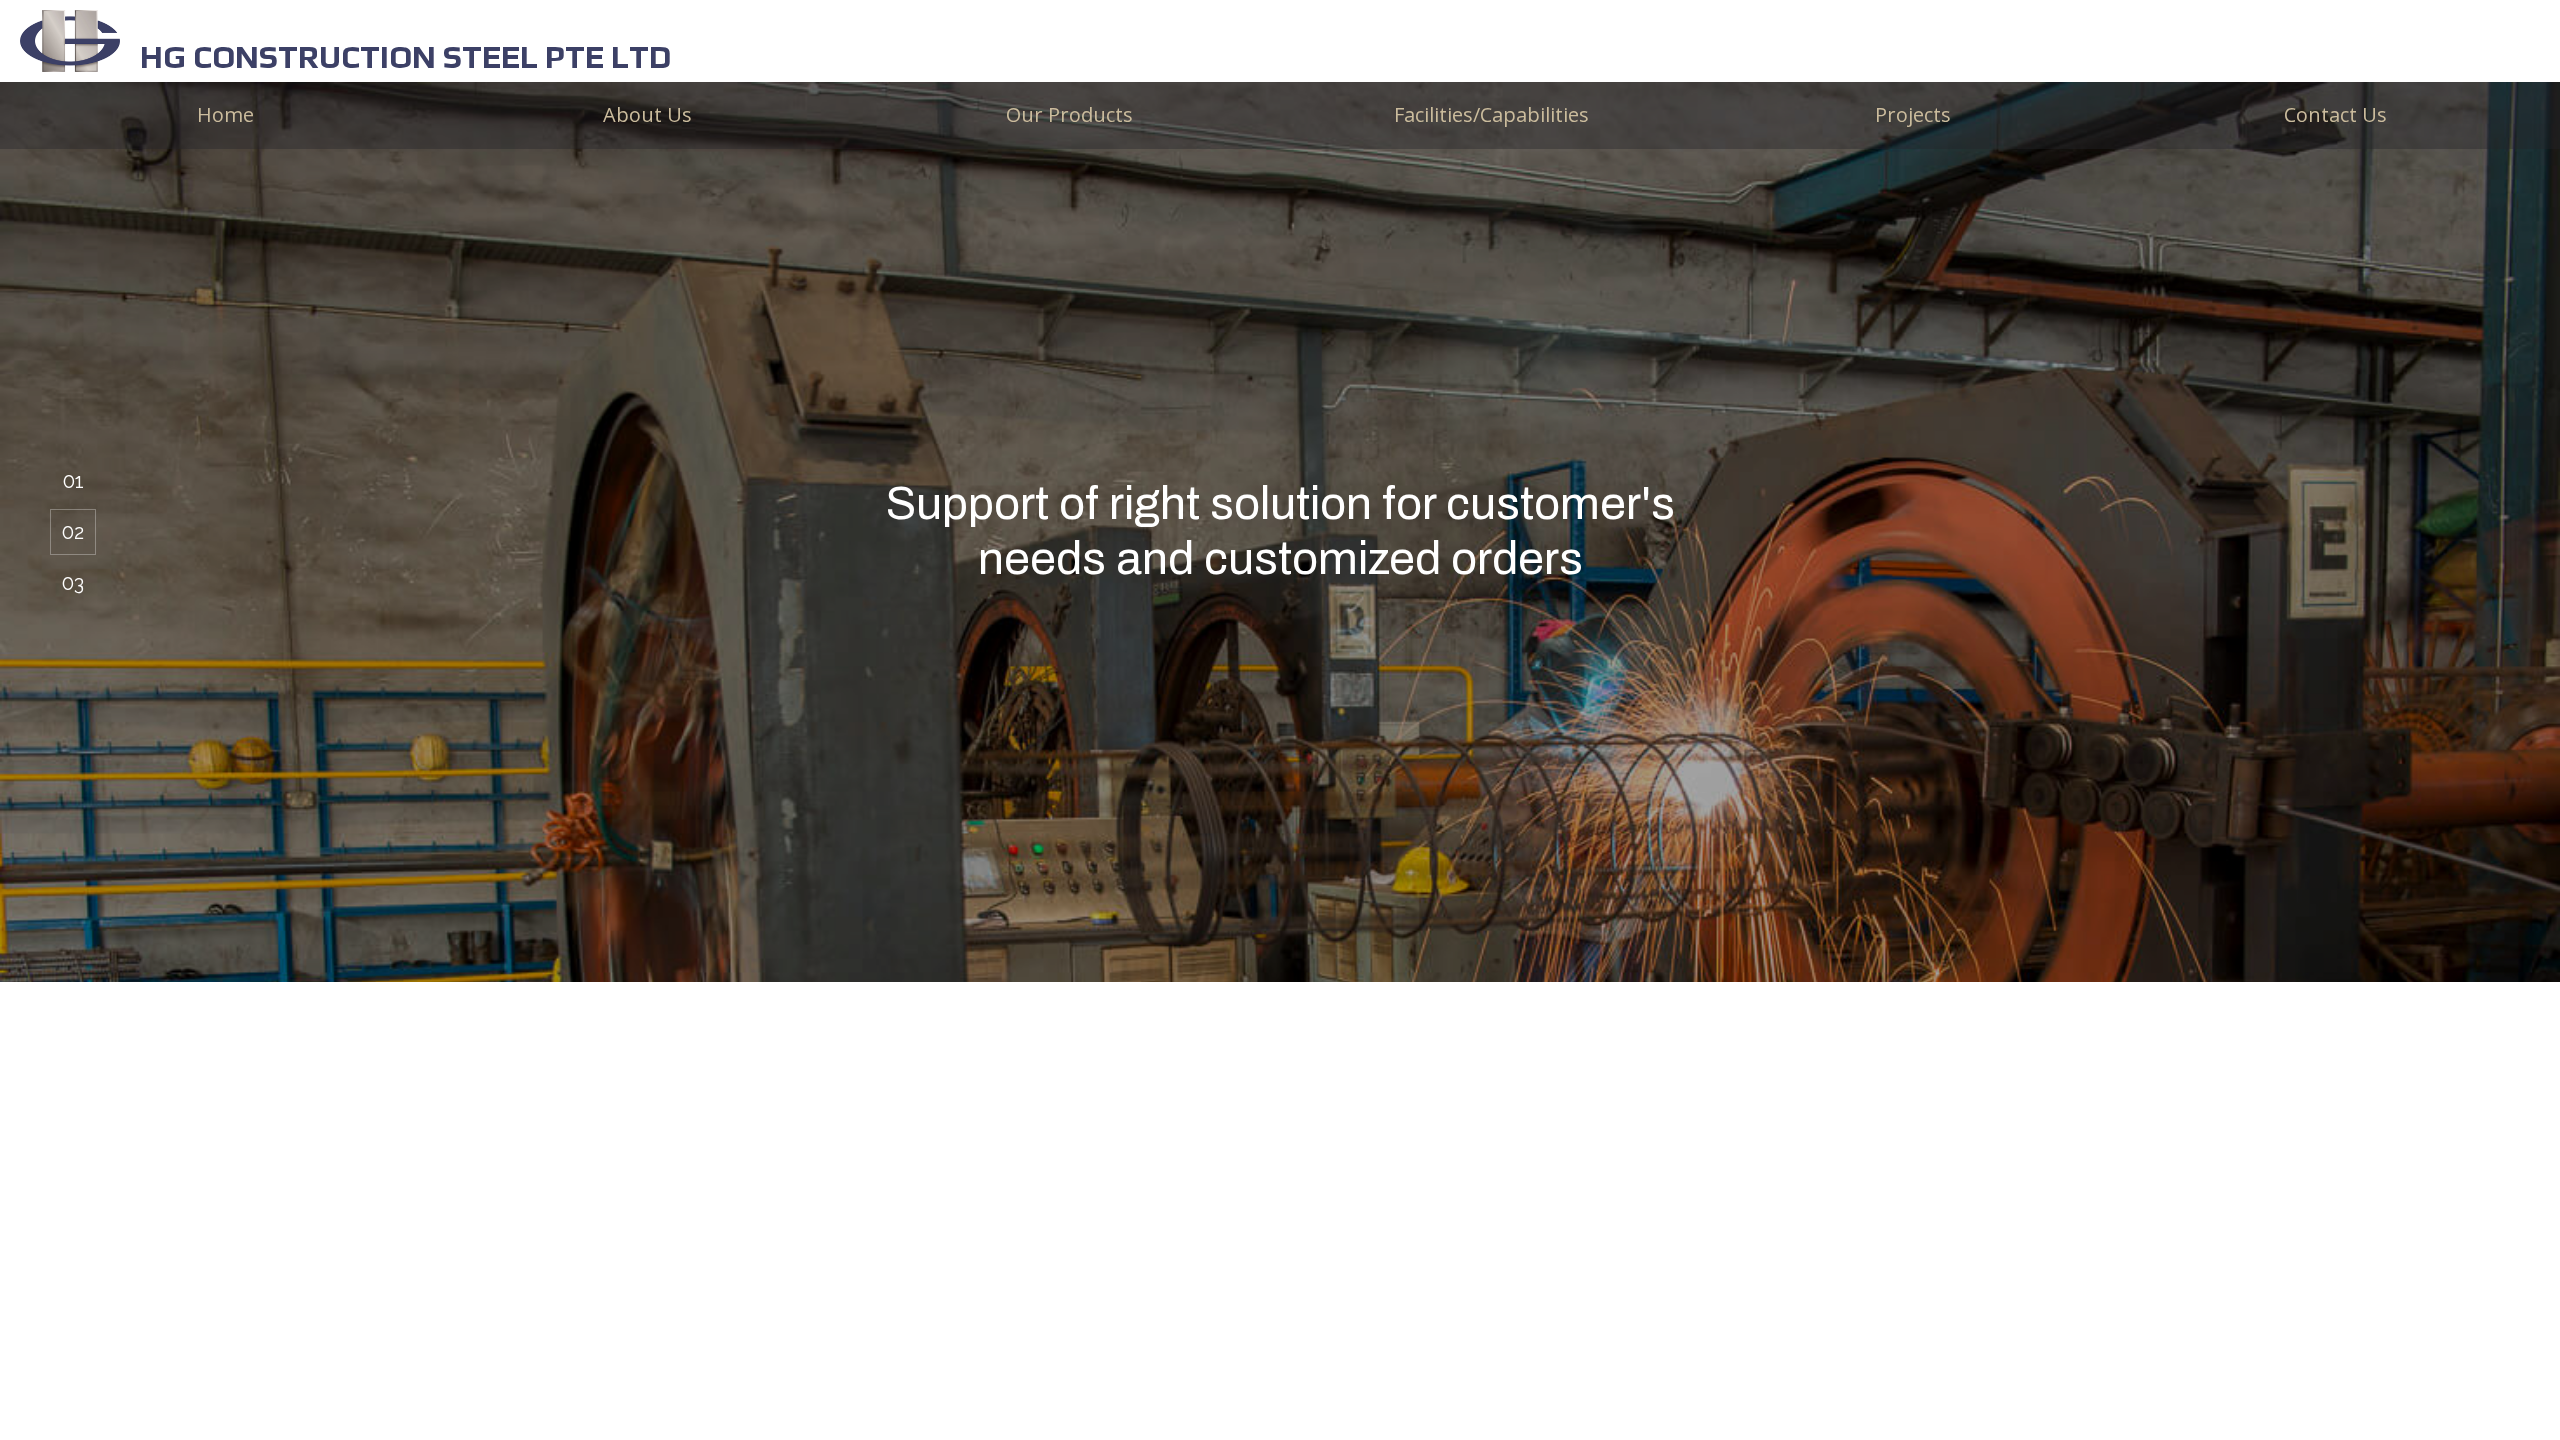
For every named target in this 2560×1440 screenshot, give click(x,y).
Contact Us (2335, 114)
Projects (1913, 114)
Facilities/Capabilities (1491, 114)
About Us (647, 114)
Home (225, 114)
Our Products (1069, 114)
